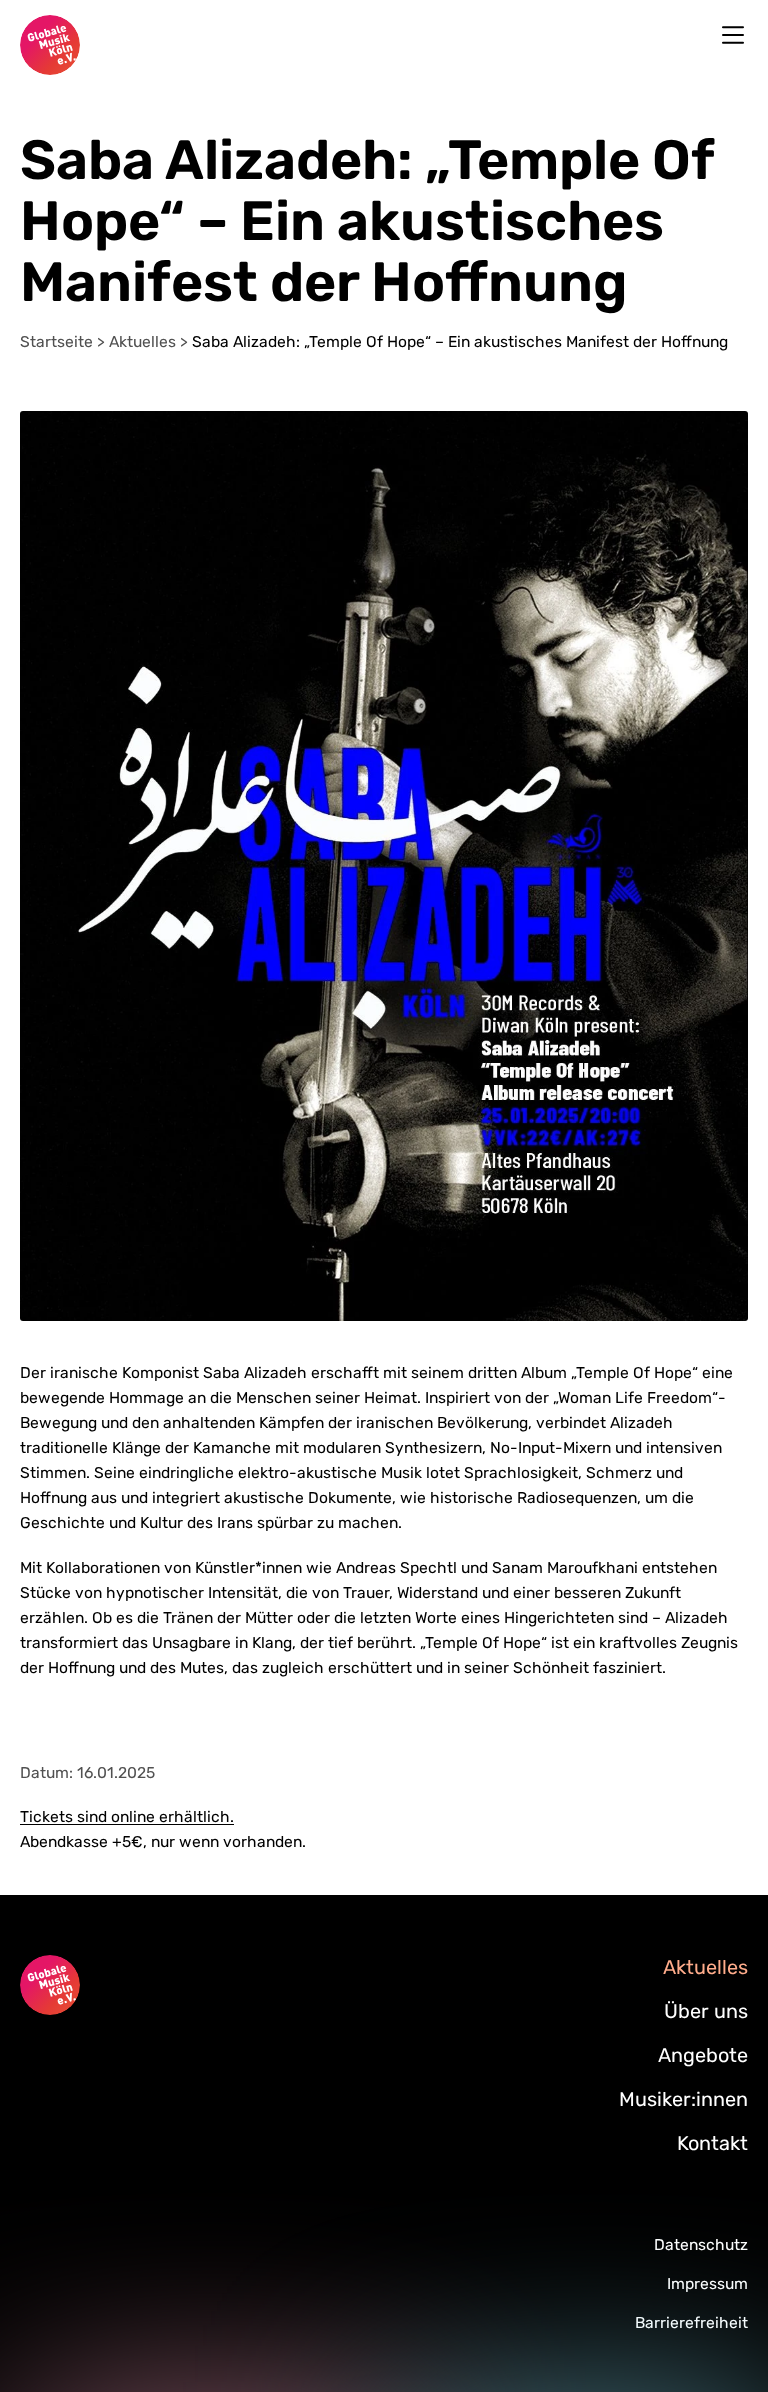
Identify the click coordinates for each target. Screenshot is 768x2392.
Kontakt (712, 2143)
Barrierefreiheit (691, 2322)
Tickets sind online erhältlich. (127, 1816)
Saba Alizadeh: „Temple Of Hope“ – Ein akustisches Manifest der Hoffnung (460, 341)
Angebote (703, 2055)
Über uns (706, 2011)
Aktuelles (144, 341)
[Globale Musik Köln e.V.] (50, 45)
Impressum (707, 2283)
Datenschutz (701, 2244)
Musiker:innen (683, 2099)
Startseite (58, 341)
